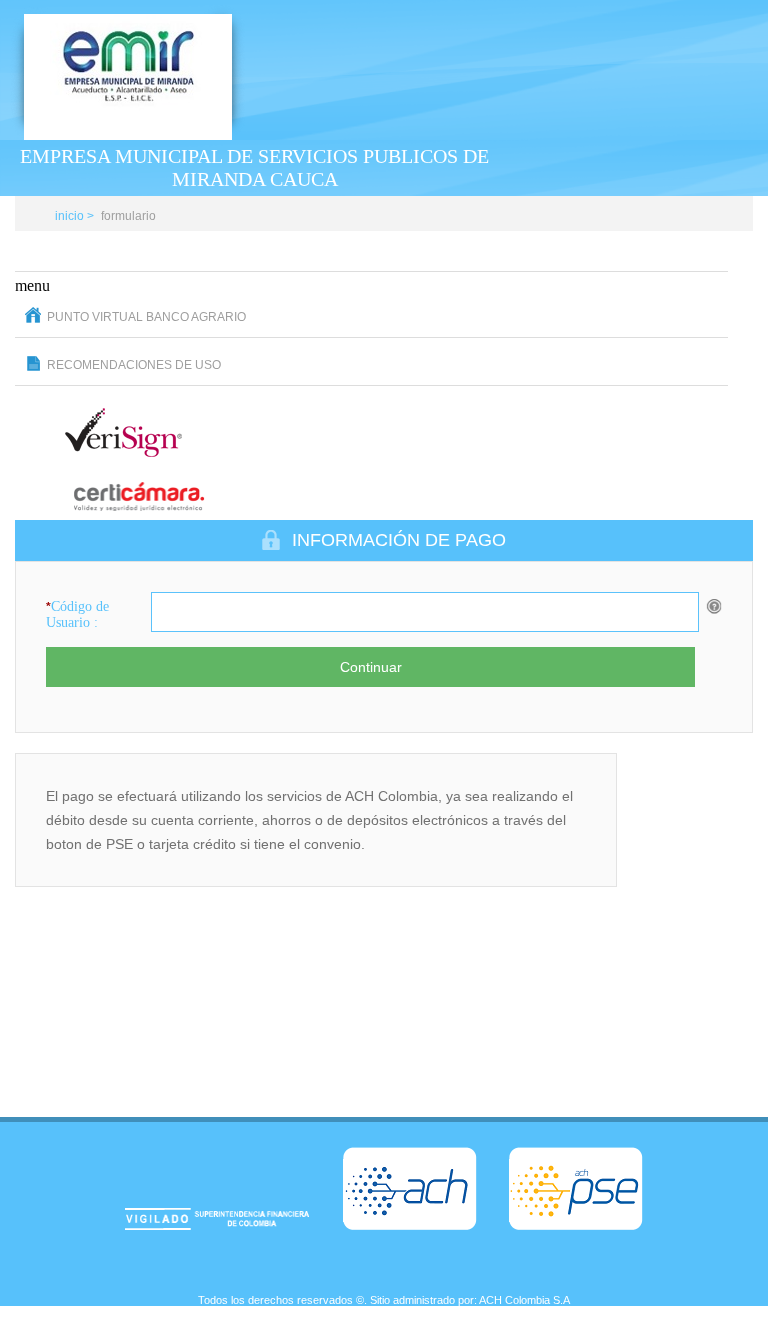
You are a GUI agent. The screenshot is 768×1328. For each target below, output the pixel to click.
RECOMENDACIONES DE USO (134, 365)
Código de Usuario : (77, 614)
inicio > (74, 216)
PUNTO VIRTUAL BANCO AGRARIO (146, 317)
